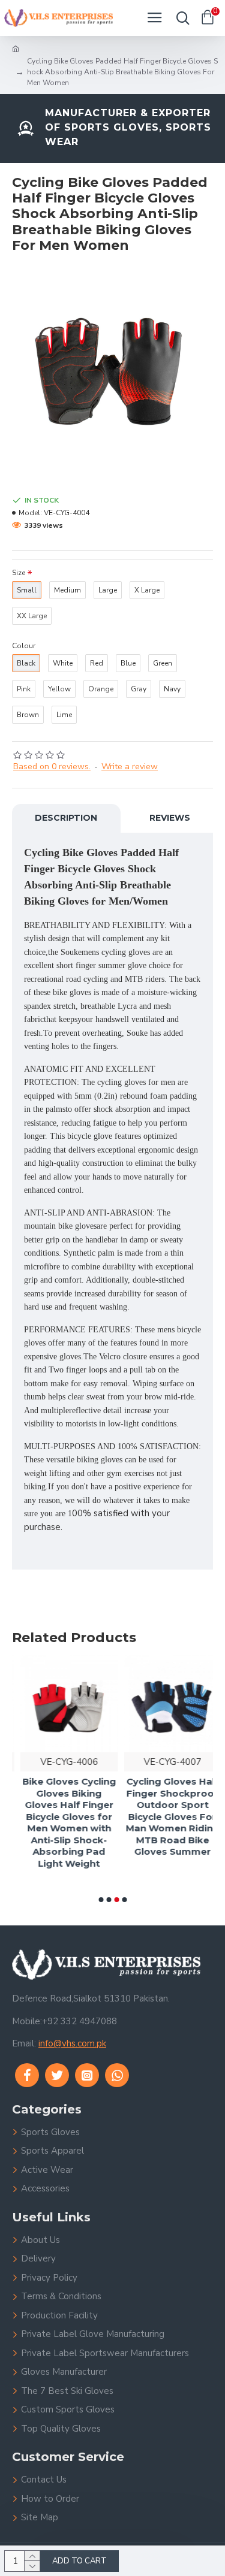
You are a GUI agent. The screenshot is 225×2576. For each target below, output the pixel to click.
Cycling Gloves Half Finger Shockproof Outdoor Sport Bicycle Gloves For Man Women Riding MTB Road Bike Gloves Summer (164, 1816)
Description (66, 818)
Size (19, 573)
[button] (101, 1900)
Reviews (170, 818)
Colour (24, 646)
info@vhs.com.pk (72, 2043)
